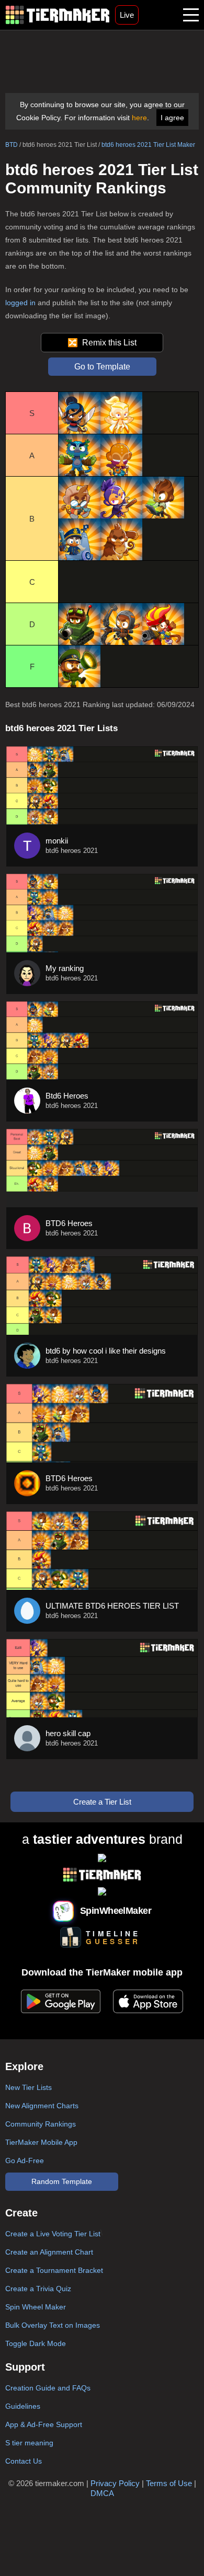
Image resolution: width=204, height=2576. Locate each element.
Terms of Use (169, 2483)
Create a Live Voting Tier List (53, 2234)
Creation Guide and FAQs (48, 2388)
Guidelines (23, 2406)
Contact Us (24, 2461)
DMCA (102, 2493)
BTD (12, 145)
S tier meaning (29, 2443)
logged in (20, 303)
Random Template (62, 2181)
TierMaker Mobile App (41, 2142)
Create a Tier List (102, 1802)
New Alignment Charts (42, 2106)
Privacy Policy (115, 2483)
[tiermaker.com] (58, 15)
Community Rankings (41, 2124)
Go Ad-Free (25, 2161)
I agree (172, 118)
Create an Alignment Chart (49, 2252)
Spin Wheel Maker (36, 2307)
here (139, 118)
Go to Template (102, 367)
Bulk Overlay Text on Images (53, 2325)
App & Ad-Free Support (44, 2424)
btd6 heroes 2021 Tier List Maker (148, 145)
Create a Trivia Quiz (38, 2289)
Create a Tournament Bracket (54, 2270)
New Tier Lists (29, 2087)
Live (127, 15)
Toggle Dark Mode (36, 2343)
